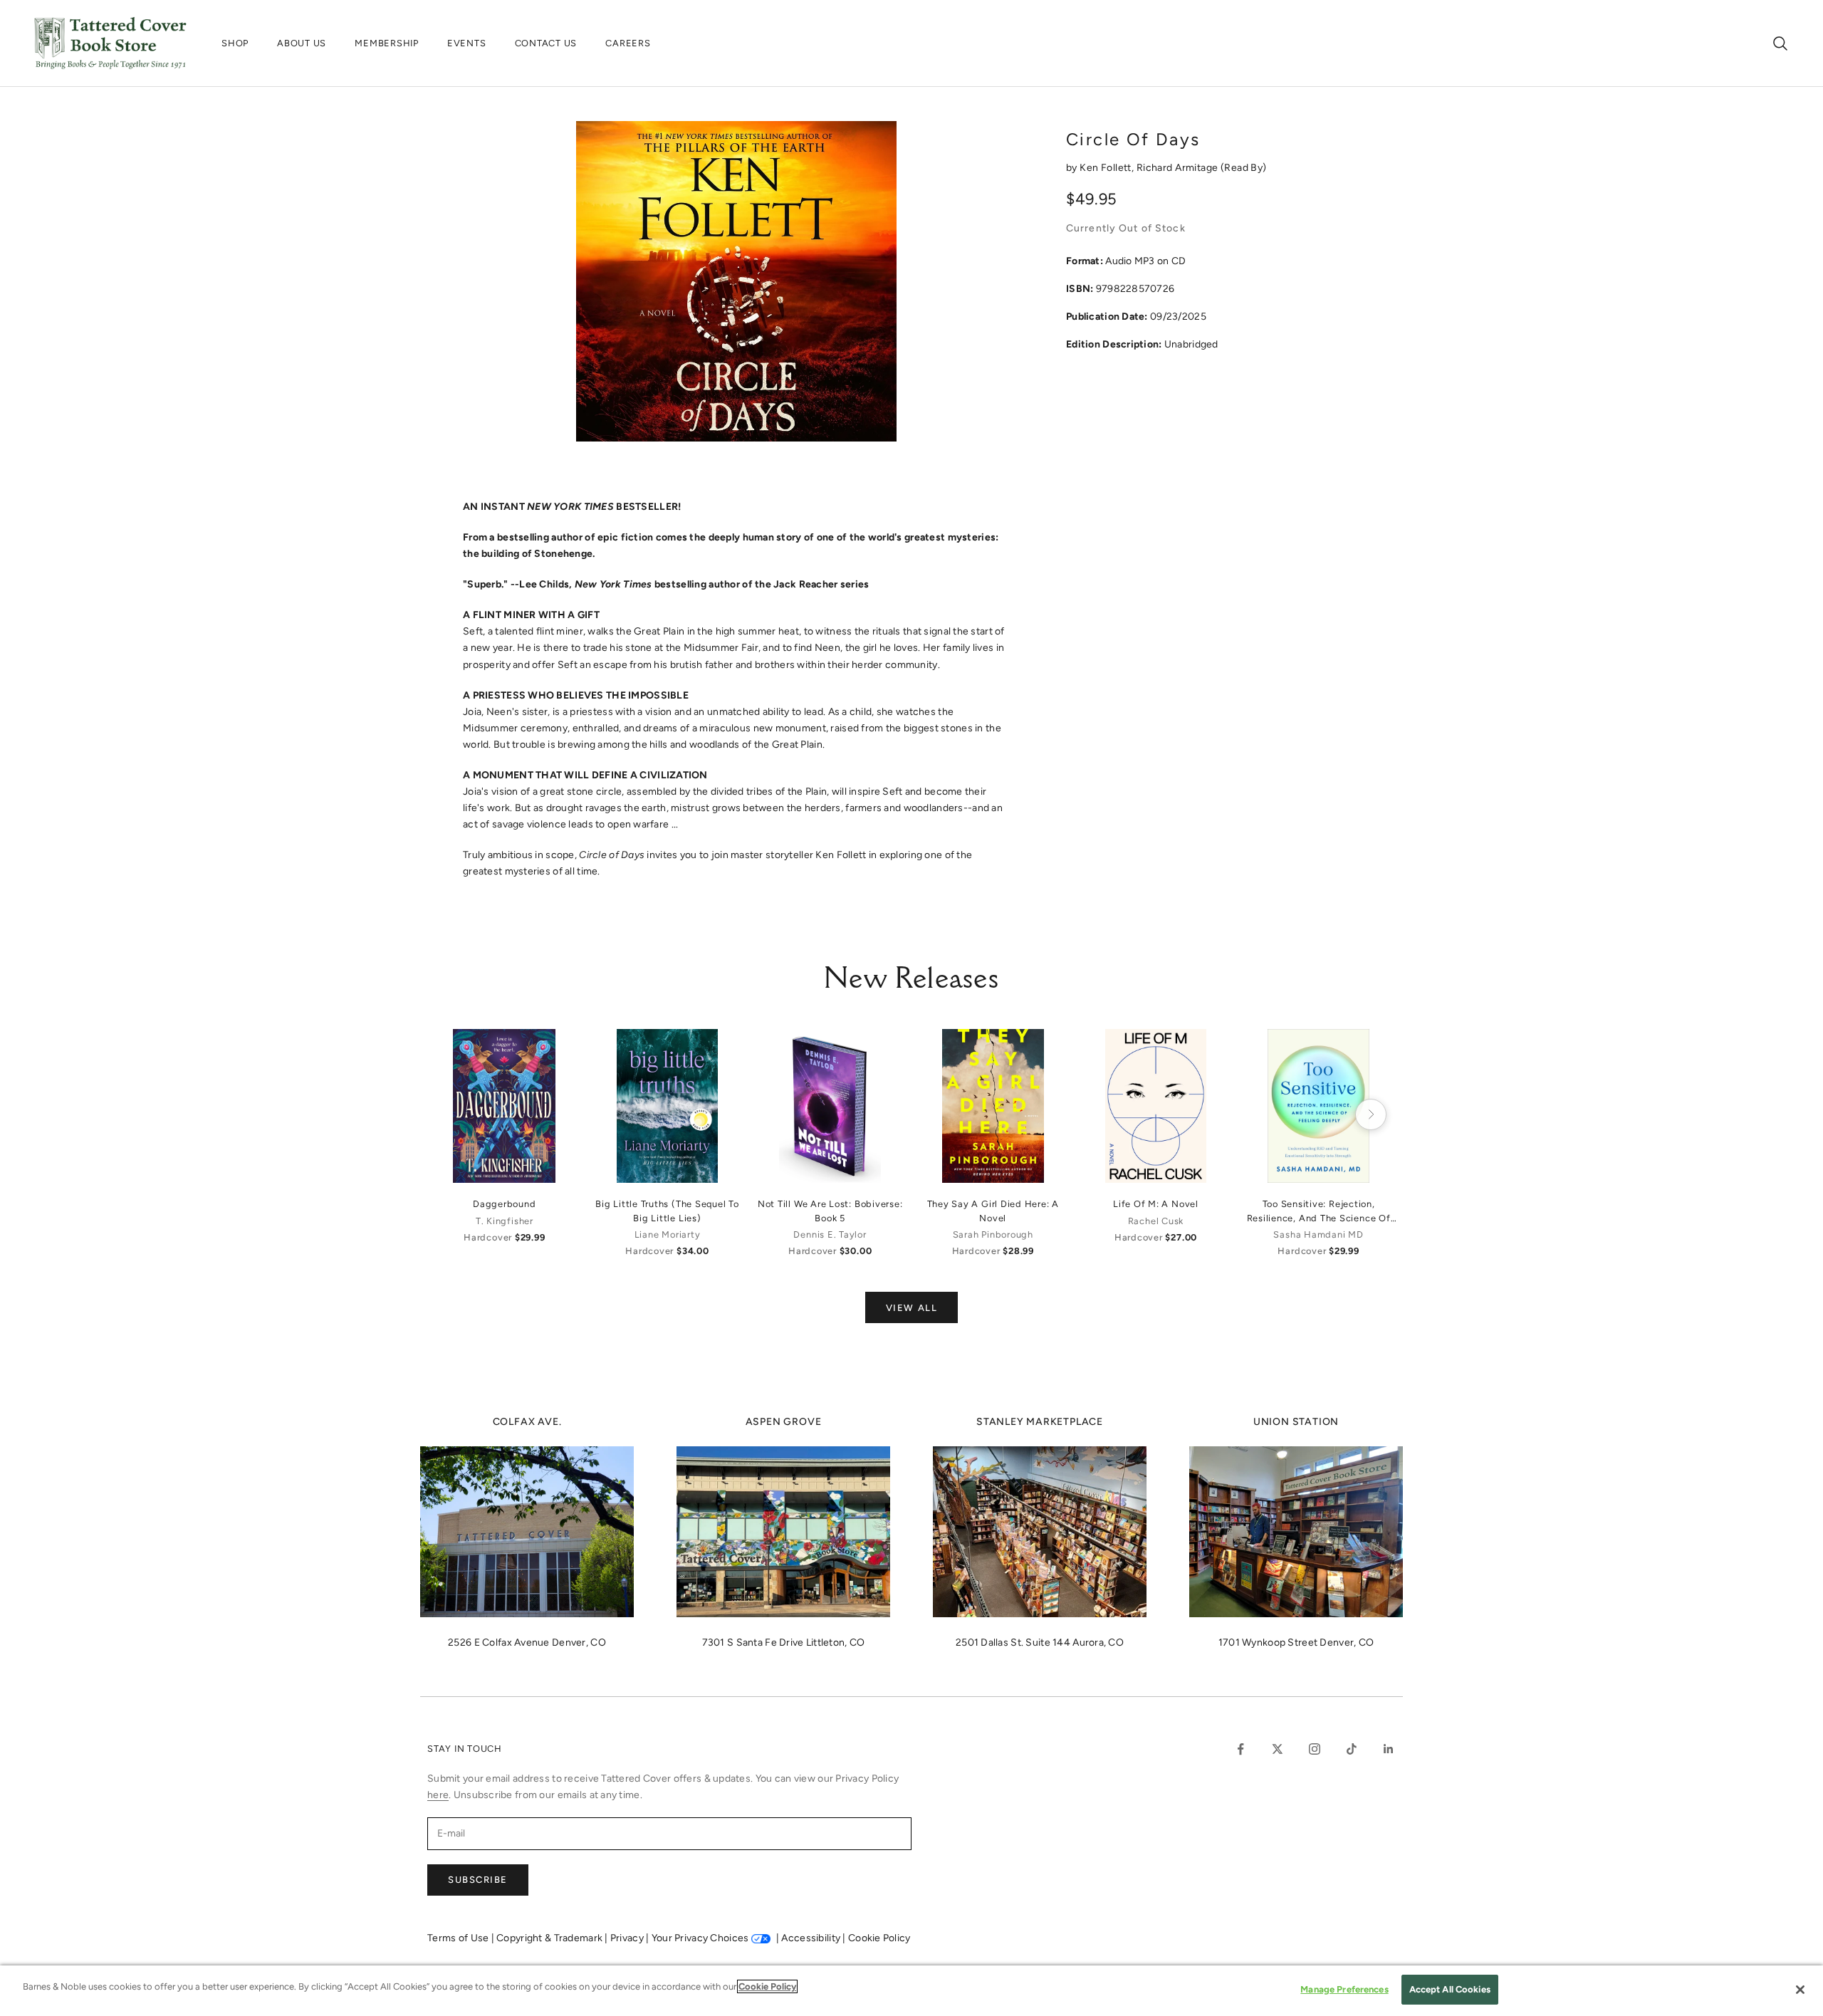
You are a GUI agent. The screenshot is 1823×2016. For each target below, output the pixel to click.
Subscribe (478, 1880)
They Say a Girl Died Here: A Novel (993, 1211)
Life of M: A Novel (1156, 1204)
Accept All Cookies (1450, 1989)
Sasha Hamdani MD (1318, 1234)
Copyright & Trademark (550, 1938)
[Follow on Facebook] (1240, 1749)
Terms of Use (459, 1938)
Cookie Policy (879, 1938)
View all (911, 1308)
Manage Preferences (1344, 1989)
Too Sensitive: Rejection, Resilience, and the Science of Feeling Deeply (1319, 1211)
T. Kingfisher (505, 1221)
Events (467, 43)
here (438, 1795)
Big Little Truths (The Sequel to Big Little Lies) (667, 1211)
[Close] (1800, 1990)
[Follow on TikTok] (1352, 1749)
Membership (387, 43)
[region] (911, 1991)
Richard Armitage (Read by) (1202, 168)
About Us (302, 43)
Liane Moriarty (668, 1234)
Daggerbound (504, 1204)
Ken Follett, (1108, 168)
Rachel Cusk (1156, 1221)
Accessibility (812, 1938)
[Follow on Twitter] (1278, 1749)
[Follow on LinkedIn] (1389, 1749)
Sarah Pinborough (993, 1234)
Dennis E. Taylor (830, 1234)
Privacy (628, 1938)
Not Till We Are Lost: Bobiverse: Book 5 (830, 1211)
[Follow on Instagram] (1315, 1749)
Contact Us (546, 43)
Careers (628, 43)
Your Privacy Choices (700, 1938)
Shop (235, 43)
